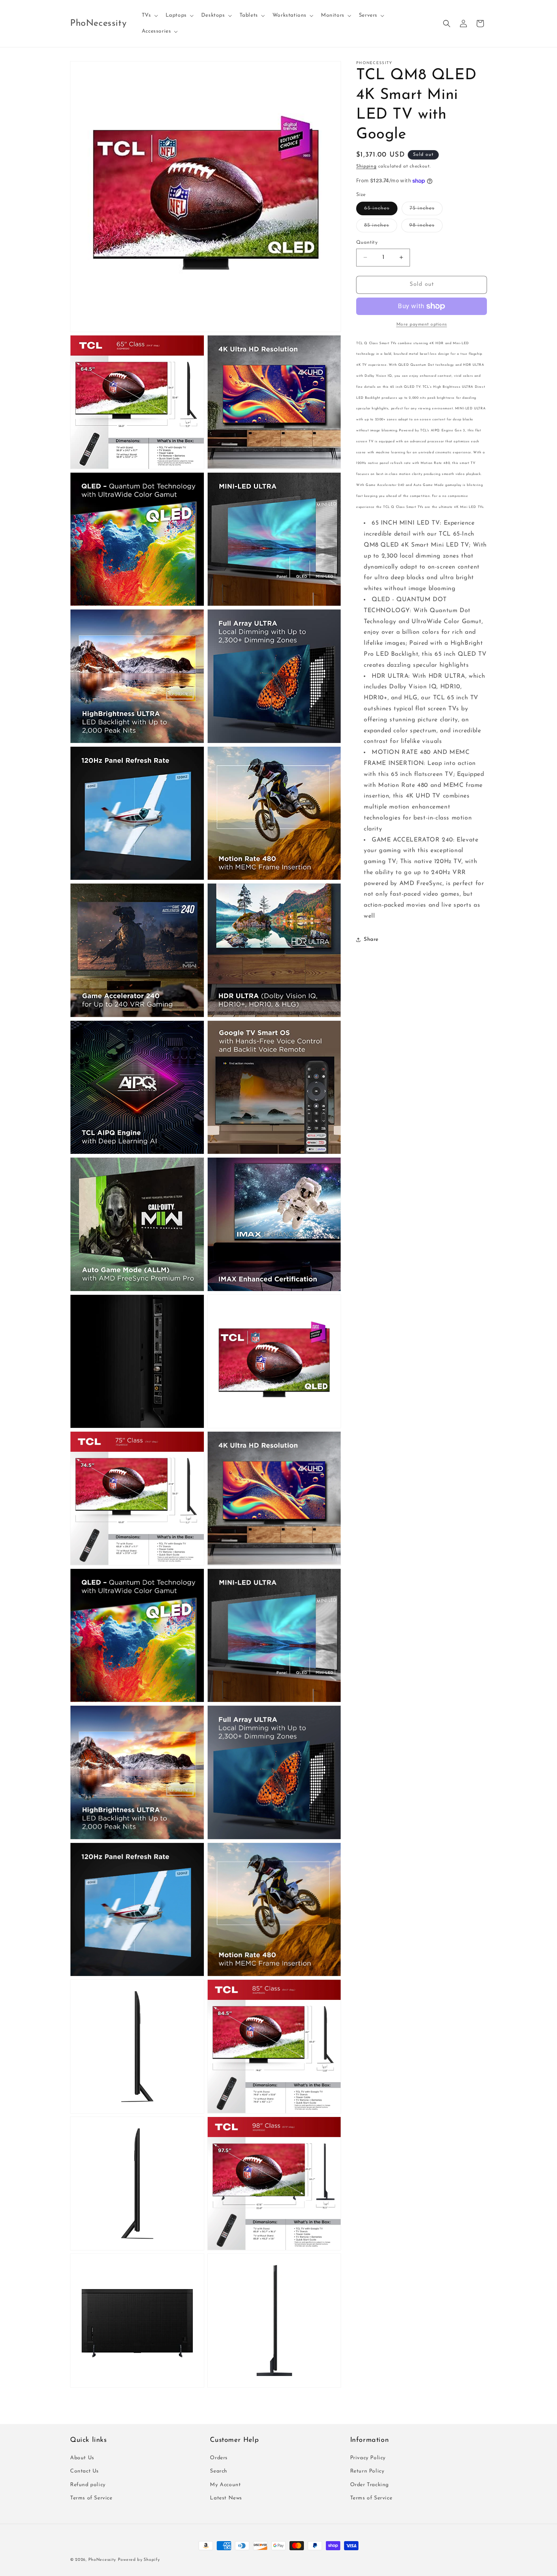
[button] (149, 16)
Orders (219, 2458)
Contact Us (84, 2472)
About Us (82, 2458)
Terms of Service (91, 2498)
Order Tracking (369, 2485)
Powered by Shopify (139, 2560)
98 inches (426, 227)
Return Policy (367, 2472)
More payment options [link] (422, 324)
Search (219, 2472)
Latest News (226, 2498)
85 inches (381, 227)
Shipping (366, 166)
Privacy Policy (368, 2458)
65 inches (381, 210)
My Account (225, 2485)
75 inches (426, 210)
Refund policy (88, 2485)
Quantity (367, 242)
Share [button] (371, 940)
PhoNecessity (102, 2560)
